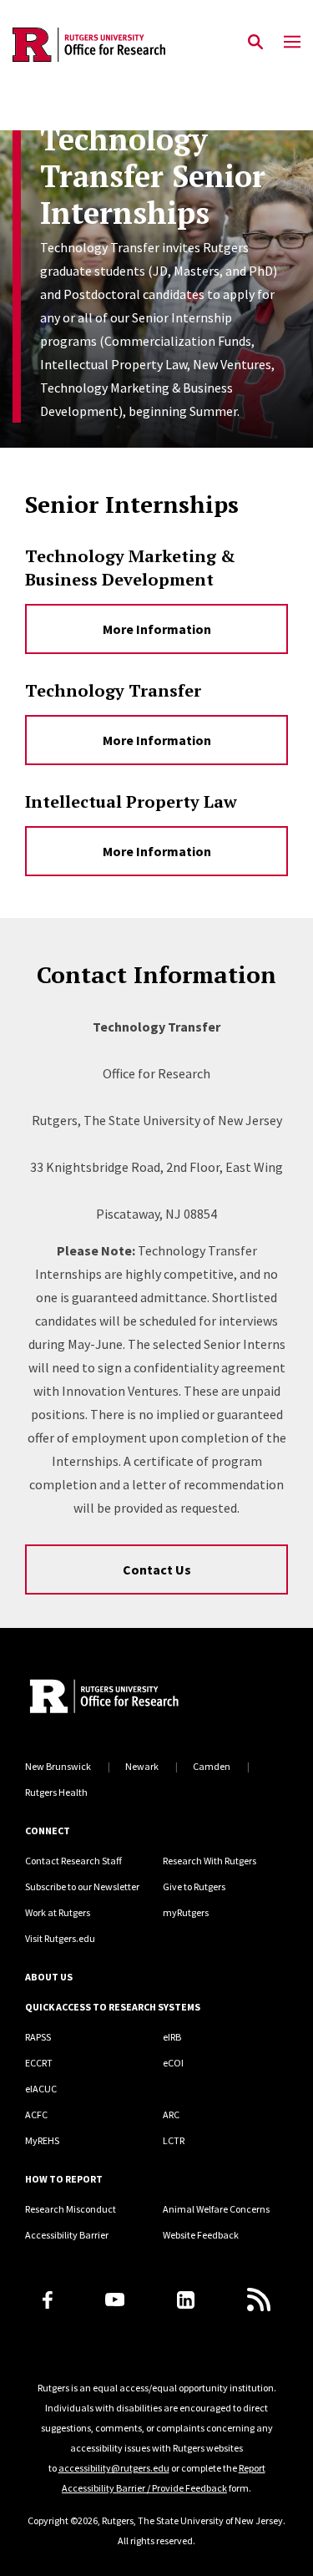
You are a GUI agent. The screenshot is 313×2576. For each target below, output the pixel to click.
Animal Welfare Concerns (216, 2209)
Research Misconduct (71, 2209)
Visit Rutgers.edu (60, 1938)
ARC (171, 2115)
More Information (157, 629)
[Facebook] (48, 2300)
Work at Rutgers (58, 1912)
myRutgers (186, 1912)
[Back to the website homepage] (89, 45)
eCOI (173, 2063)
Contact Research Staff (73, 1861)
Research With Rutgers (210, 1861)
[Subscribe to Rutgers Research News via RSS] (259, 2300)
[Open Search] (255, 43)
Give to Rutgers (194, 1886)
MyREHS (42, 2140)
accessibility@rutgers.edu (114, 2468)
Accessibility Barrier (67, 2235)
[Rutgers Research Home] (156, 1698)
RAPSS (38, 2037)
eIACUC (41, 2089)
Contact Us (157, 1569)
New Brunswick (58, 1766)
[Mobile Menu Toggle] (292, 43)
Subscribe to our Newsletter (82, 1886)
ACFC (36, 2115)
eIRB (172, 2037)
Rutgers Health (56, 1792)
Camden (212, 1766)
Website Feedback (201, 2235)
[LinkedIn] (186, 2300)
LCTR (174, 2140)
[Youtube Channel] (115, 2300)
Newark (142, 1766)
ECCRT (39, 2063)
